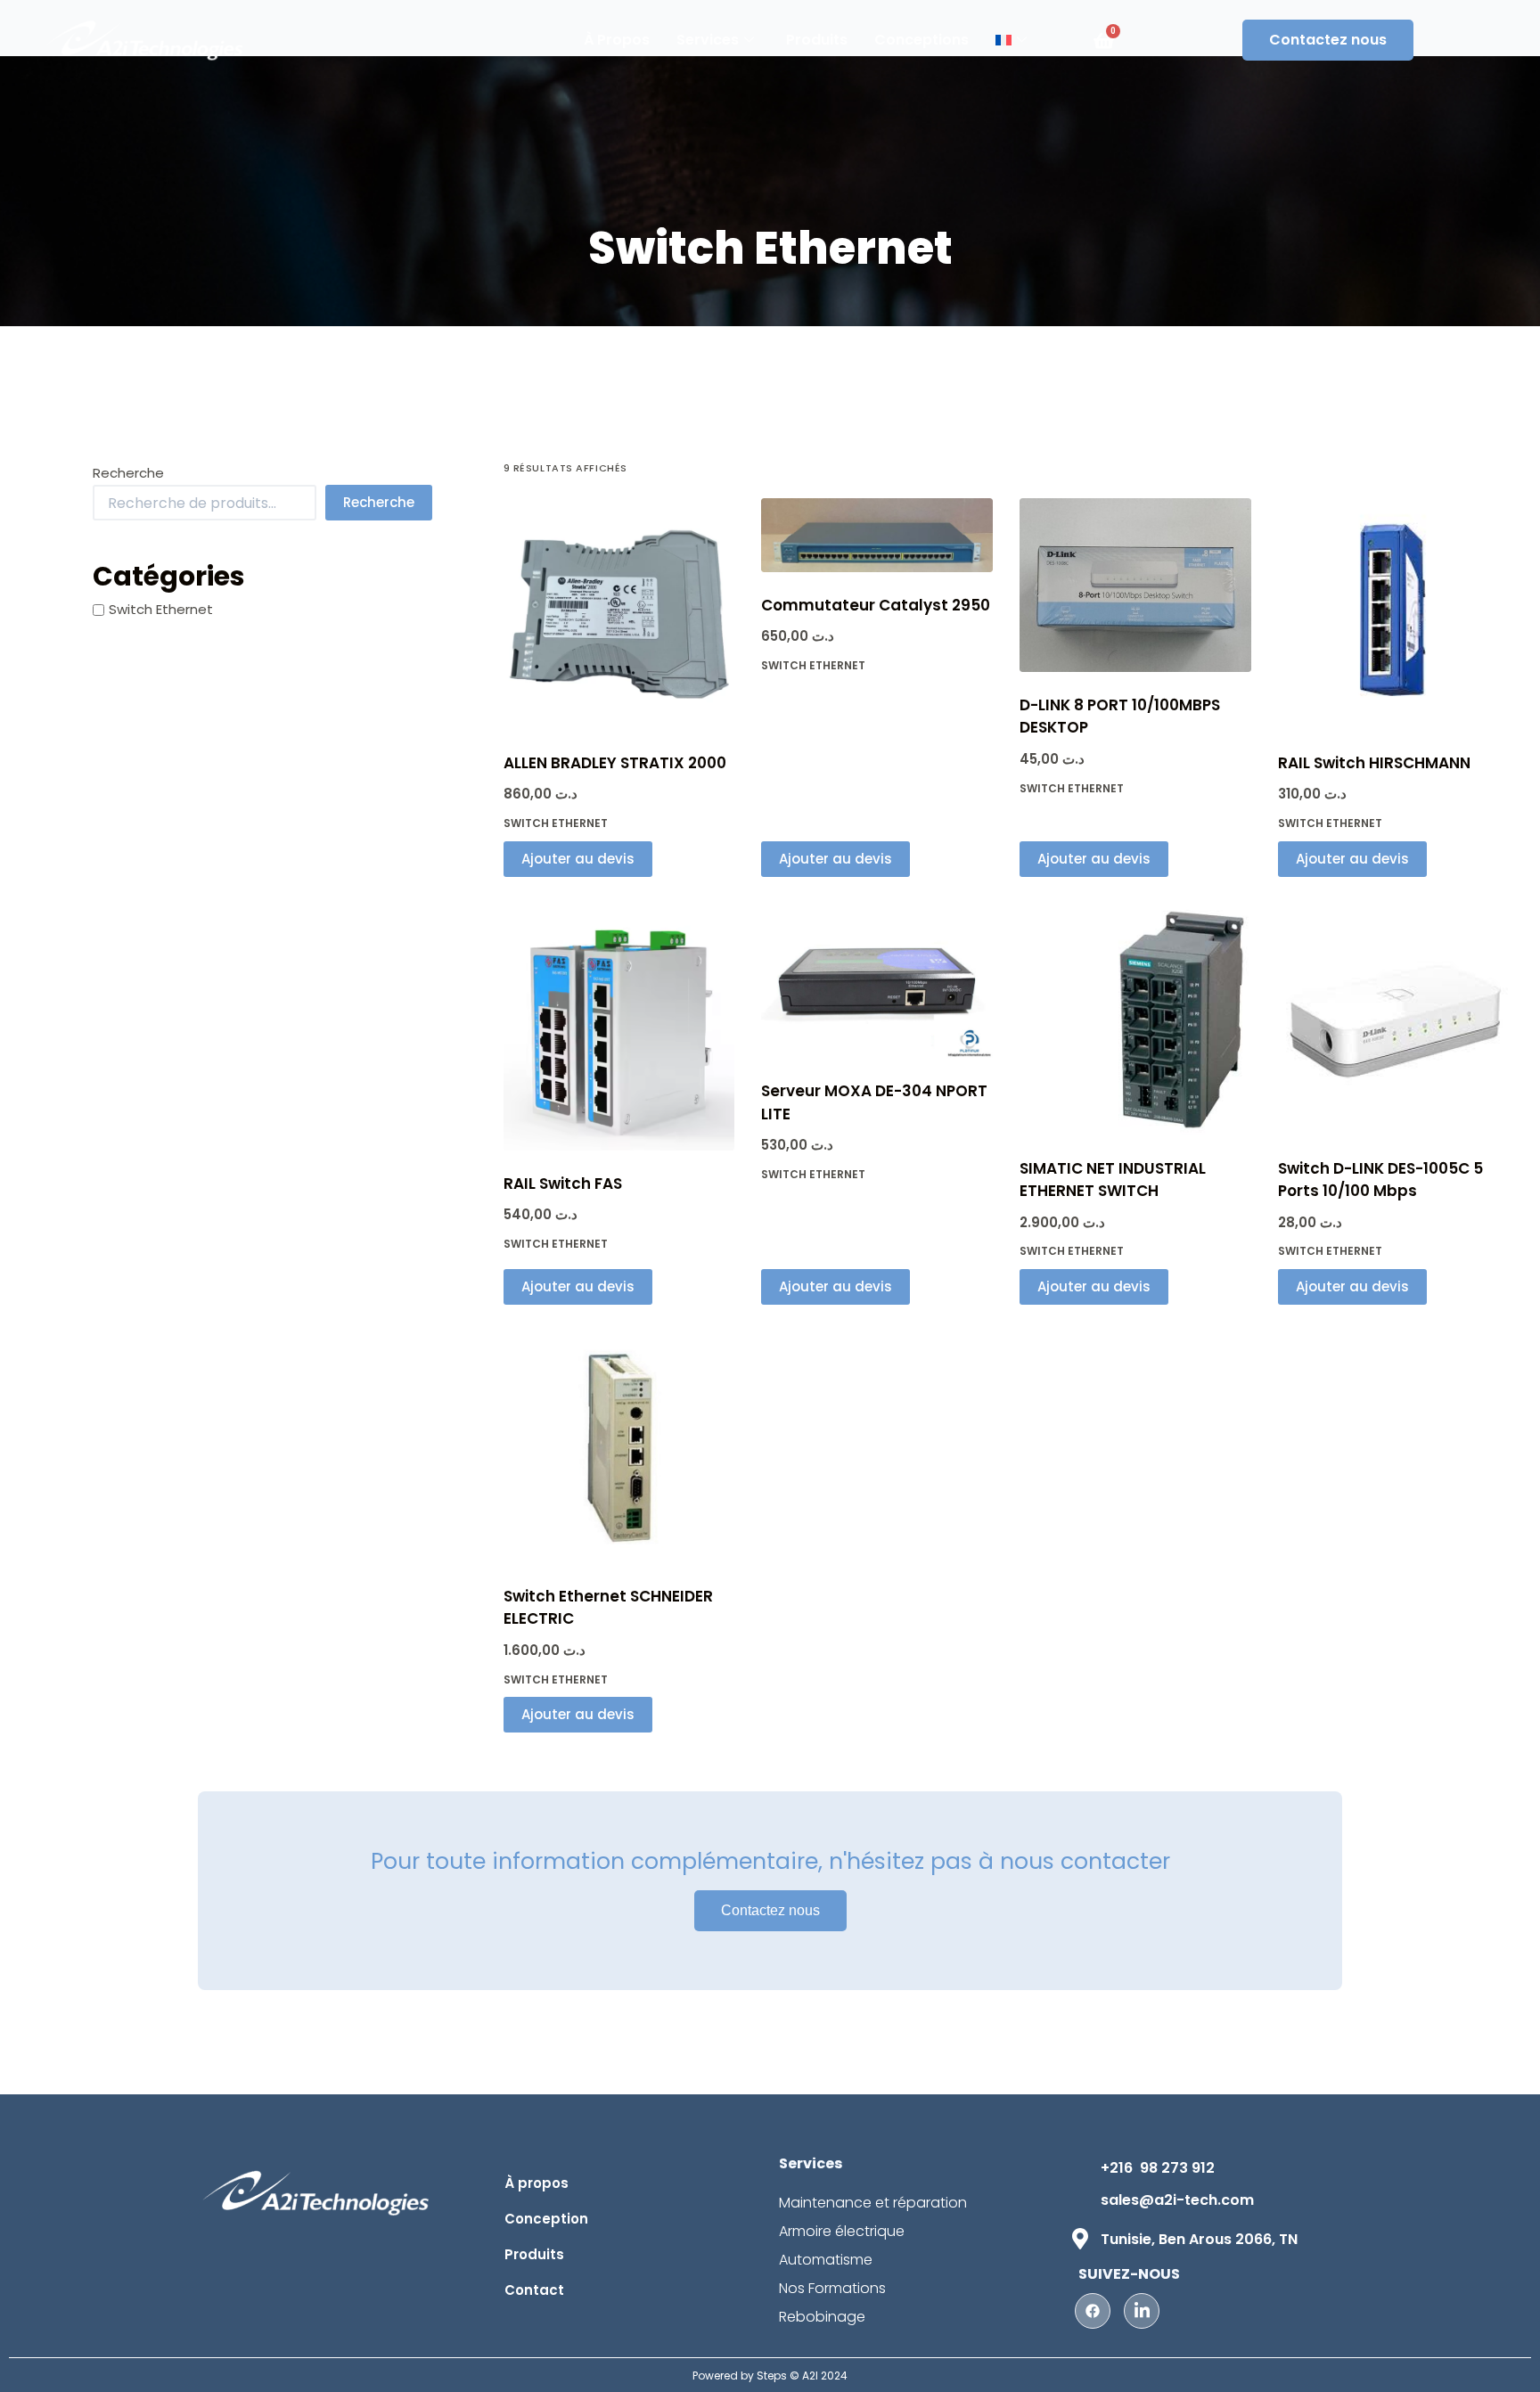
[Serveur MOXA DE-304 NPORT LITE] (877, 981)
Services (708, 40)
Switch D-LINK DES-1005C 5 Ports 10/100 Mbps (1380, 1180)
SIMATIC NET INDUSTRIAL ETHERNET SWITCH (1113, 1180)
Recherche (128, 473)
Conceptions (922, 40)
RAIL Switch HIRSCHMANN (1374, 763)
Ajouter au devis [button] (578, 859)
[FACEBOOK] (1093, 2311)
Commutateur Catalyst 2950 (876, 605)
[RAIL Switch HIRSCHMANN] (1394, 614)
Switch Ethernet (556, 823)
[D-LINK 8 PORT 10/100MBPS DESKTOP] (1135, 585)
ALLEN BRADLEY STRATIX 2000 (615, 763)
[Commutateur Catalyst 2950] (877, 535)
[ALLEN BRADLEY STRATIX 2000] (619, 614)
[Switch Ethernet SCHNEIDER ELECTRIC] (619, 1447)
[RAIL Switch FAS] (619, 1027)
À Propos (617, 40)
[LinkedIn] (1142, 2311)
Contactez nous (1328, 40)
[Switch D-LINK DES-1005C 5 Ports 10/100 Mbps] (1394, 1020)
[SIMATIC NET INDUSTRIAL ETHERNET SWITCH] (1135, 1020)
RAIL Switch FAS (563, 1184)
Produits (817, 40)
